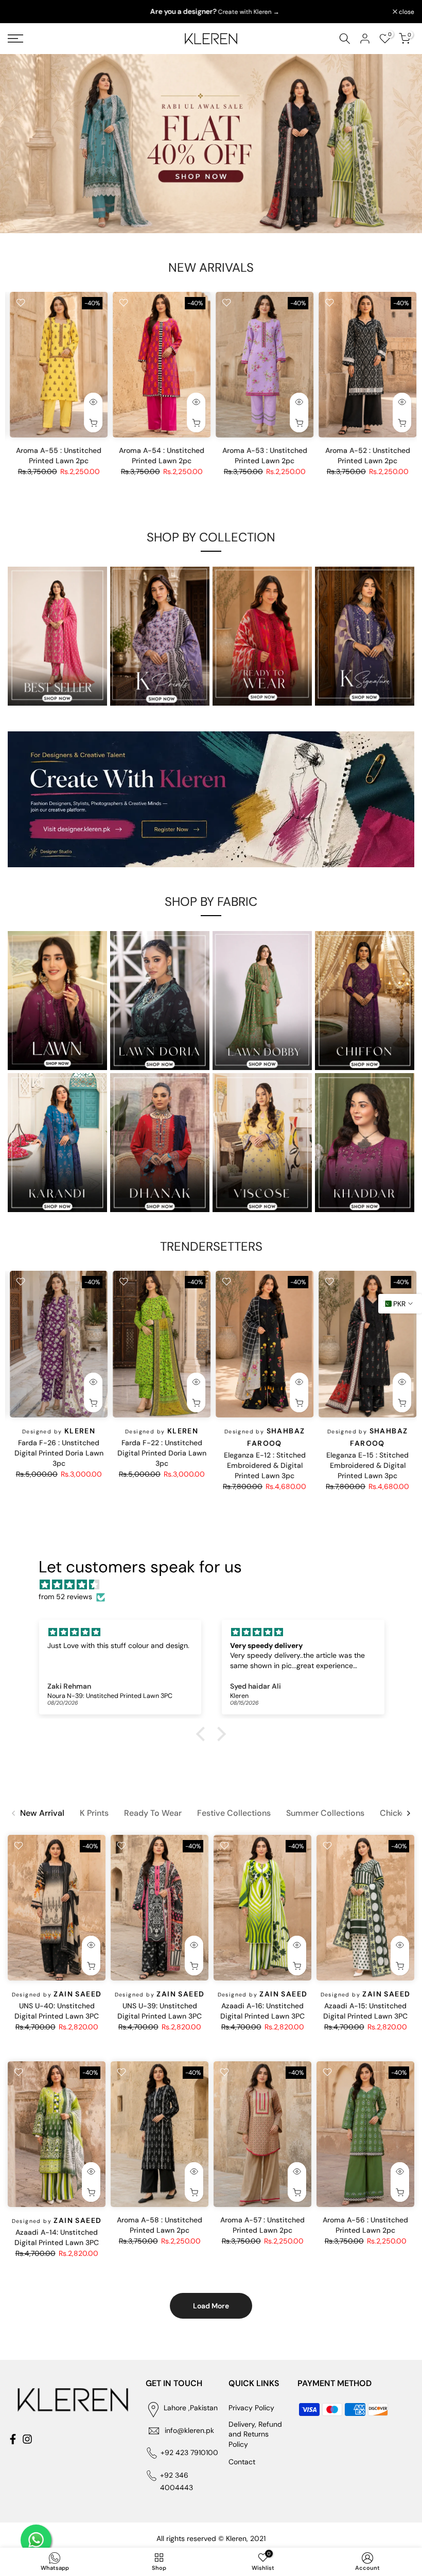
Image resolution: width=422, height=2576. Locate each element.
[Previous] (14, 1813)
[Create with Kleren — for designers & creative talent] (211, 799)
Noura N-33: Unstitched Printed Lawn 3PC (57, 1460)
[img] (216, 1585)
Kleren (387, 1431)
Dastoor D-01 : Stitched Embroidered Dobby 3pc (263, 1459)
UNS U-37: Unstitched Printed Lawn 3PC (160, 1447)
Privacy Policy (251, 2408)
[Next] (408, 1813)
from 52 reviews (65, 1597)
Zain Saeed (78, 451)
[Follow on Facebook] (13, 2439)
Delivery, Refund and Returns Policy (255, 2434)
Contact (242, 2462)
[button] (203, 1734)
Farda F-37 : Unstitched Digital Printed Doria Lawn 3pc (366, 1453)
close (21, 12)
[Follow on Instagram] (27, 2439)
